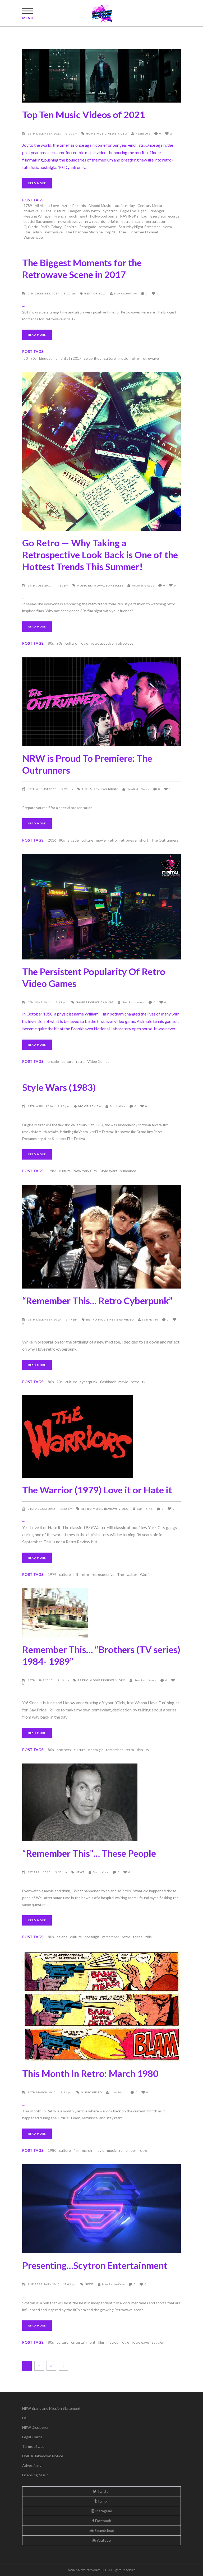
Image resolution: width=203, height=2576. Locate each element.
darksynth (92, 211)
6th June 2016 (40, 1002)
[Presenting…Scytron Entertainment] (101, 2209)
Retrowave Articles (106, 585)
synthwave (54, 232)
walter (132, 1574)
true (123, 232)
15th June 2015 (41, 1680)
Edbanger (156, 211)
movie (101, 840)
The (121, 1574)
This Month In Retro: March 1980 (90, 2073)
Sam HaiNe (118, 1106)
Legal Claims (32, 2437)
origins (113, 221)
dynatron (110, 211)
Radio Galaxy (51, 227)
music (123, 358)
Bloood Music (100, 206)
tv (144, 1382)
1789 (28, 206)
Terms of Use (33, 2446)
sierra (167, 227)
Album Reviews (94, 789)
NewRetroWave (126, 293)
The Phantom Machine (84, 232)
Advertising (32, 2465)
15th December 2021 (45, 133)
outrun (127, 221)
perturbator (156, 221)
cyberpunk (89, 1382)
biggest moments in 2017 (60, 358)
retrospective (102, 643)
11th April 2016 (41, 1106)
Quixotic (31, 227)
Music (102, 133)
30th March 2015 (42, 2092)
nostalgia (96, 1750)
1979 (52, 1574)
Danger (75, 211)
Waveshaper (34, 237)
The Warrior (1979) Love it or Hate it (97, 1490)
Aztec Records (74, 206)
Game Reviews (88, 1002)
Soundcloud (104, 2530)
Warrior (146, 1574)
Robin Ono (143, 133)
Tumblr (103, 2501)
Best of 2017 (95, 293)
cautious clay (124, 206)
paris (139, 221)
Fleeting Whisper (38, 216)
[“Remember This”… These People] (101, 1802)
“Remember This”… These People (89, 1853)
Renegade (88, 227)
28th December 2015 (45, 1319)
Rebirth (70, 227)
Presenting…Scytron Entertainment (95, 2265)
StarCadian (33, 232)
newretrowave (70, 221)
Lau (144, 216)
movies (112, 2342)
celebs (62, 1937)
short (144, 840)
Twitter (103, 2491)
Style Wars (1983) (59, 1087)
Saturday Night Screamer (139, 227)
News (112, 133)
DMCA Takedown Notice (43, 2456)
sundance (128, 1171)
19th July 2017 (40, 585)
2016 (52, 840)
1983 (52, 1171)
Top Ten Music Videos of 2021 (84, 114)
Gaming (107, 1002)
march (87, 2150)
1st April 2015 (40, 1872)
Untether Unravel (143, 232)
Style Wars (109, 1171)
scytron (158, 2342)
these (138, 1937)
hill (76, 1574)
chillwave (31, 211)
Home (91, 133)
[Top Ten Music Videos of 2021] (101, 76)
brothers (64, 1750)
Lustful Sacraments (40, 221)
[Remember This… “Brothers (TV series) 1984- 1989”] (101, 1613)
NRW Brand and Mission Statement (51, 2408)
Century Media (150, 206)
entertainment (83, 2342)
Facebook (103, 2521)
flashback (108, 1382)
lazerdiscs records (165, 216)
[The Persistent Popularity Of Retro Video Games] (101, 907)
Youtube (103, 2540)
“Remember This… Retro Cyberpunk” (97, 1300)
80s (51, 643)
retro (135, 358)
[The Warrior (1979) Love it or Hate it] (101, 1437)
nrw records (95, 221)
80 (26, 358)
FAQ (26, 2418)
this (140, 1750)
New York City (85, 1171)
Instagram (103, 2511)
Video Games (98, 1061)
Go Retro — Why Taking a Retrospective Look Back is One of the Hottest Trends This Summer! (100, 555)
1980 (52, 2150)
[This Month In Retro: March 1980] (101, 2006)
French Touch (66, 216)
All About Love (47, 206)
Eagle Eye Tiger (133, 211)
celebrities (93, 358)
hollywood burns (104, 216)
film (76, 2150)
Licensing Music (35, 2475)
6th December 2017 (44, 293)
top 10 (111, 232)
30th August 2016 (43, 789)
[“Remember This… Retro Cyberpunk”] (101, 1237)
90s (33, 358)
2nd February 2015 (44, 2284)
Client (46, 211)
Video (122, 133)
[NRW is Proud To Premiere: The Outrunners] (101, 702)
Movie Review (90, 1106)
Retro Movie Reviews (105, 1319)
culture (60, 211)
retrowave (107, 227)
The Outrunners (165, 840)
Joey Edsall (118, 2092)
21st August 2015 (42, 1509)
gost (84, 216)
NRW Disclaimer (35, 2427)
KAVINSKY (129, 216)
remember (114, 1750)
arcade (73, 840)
